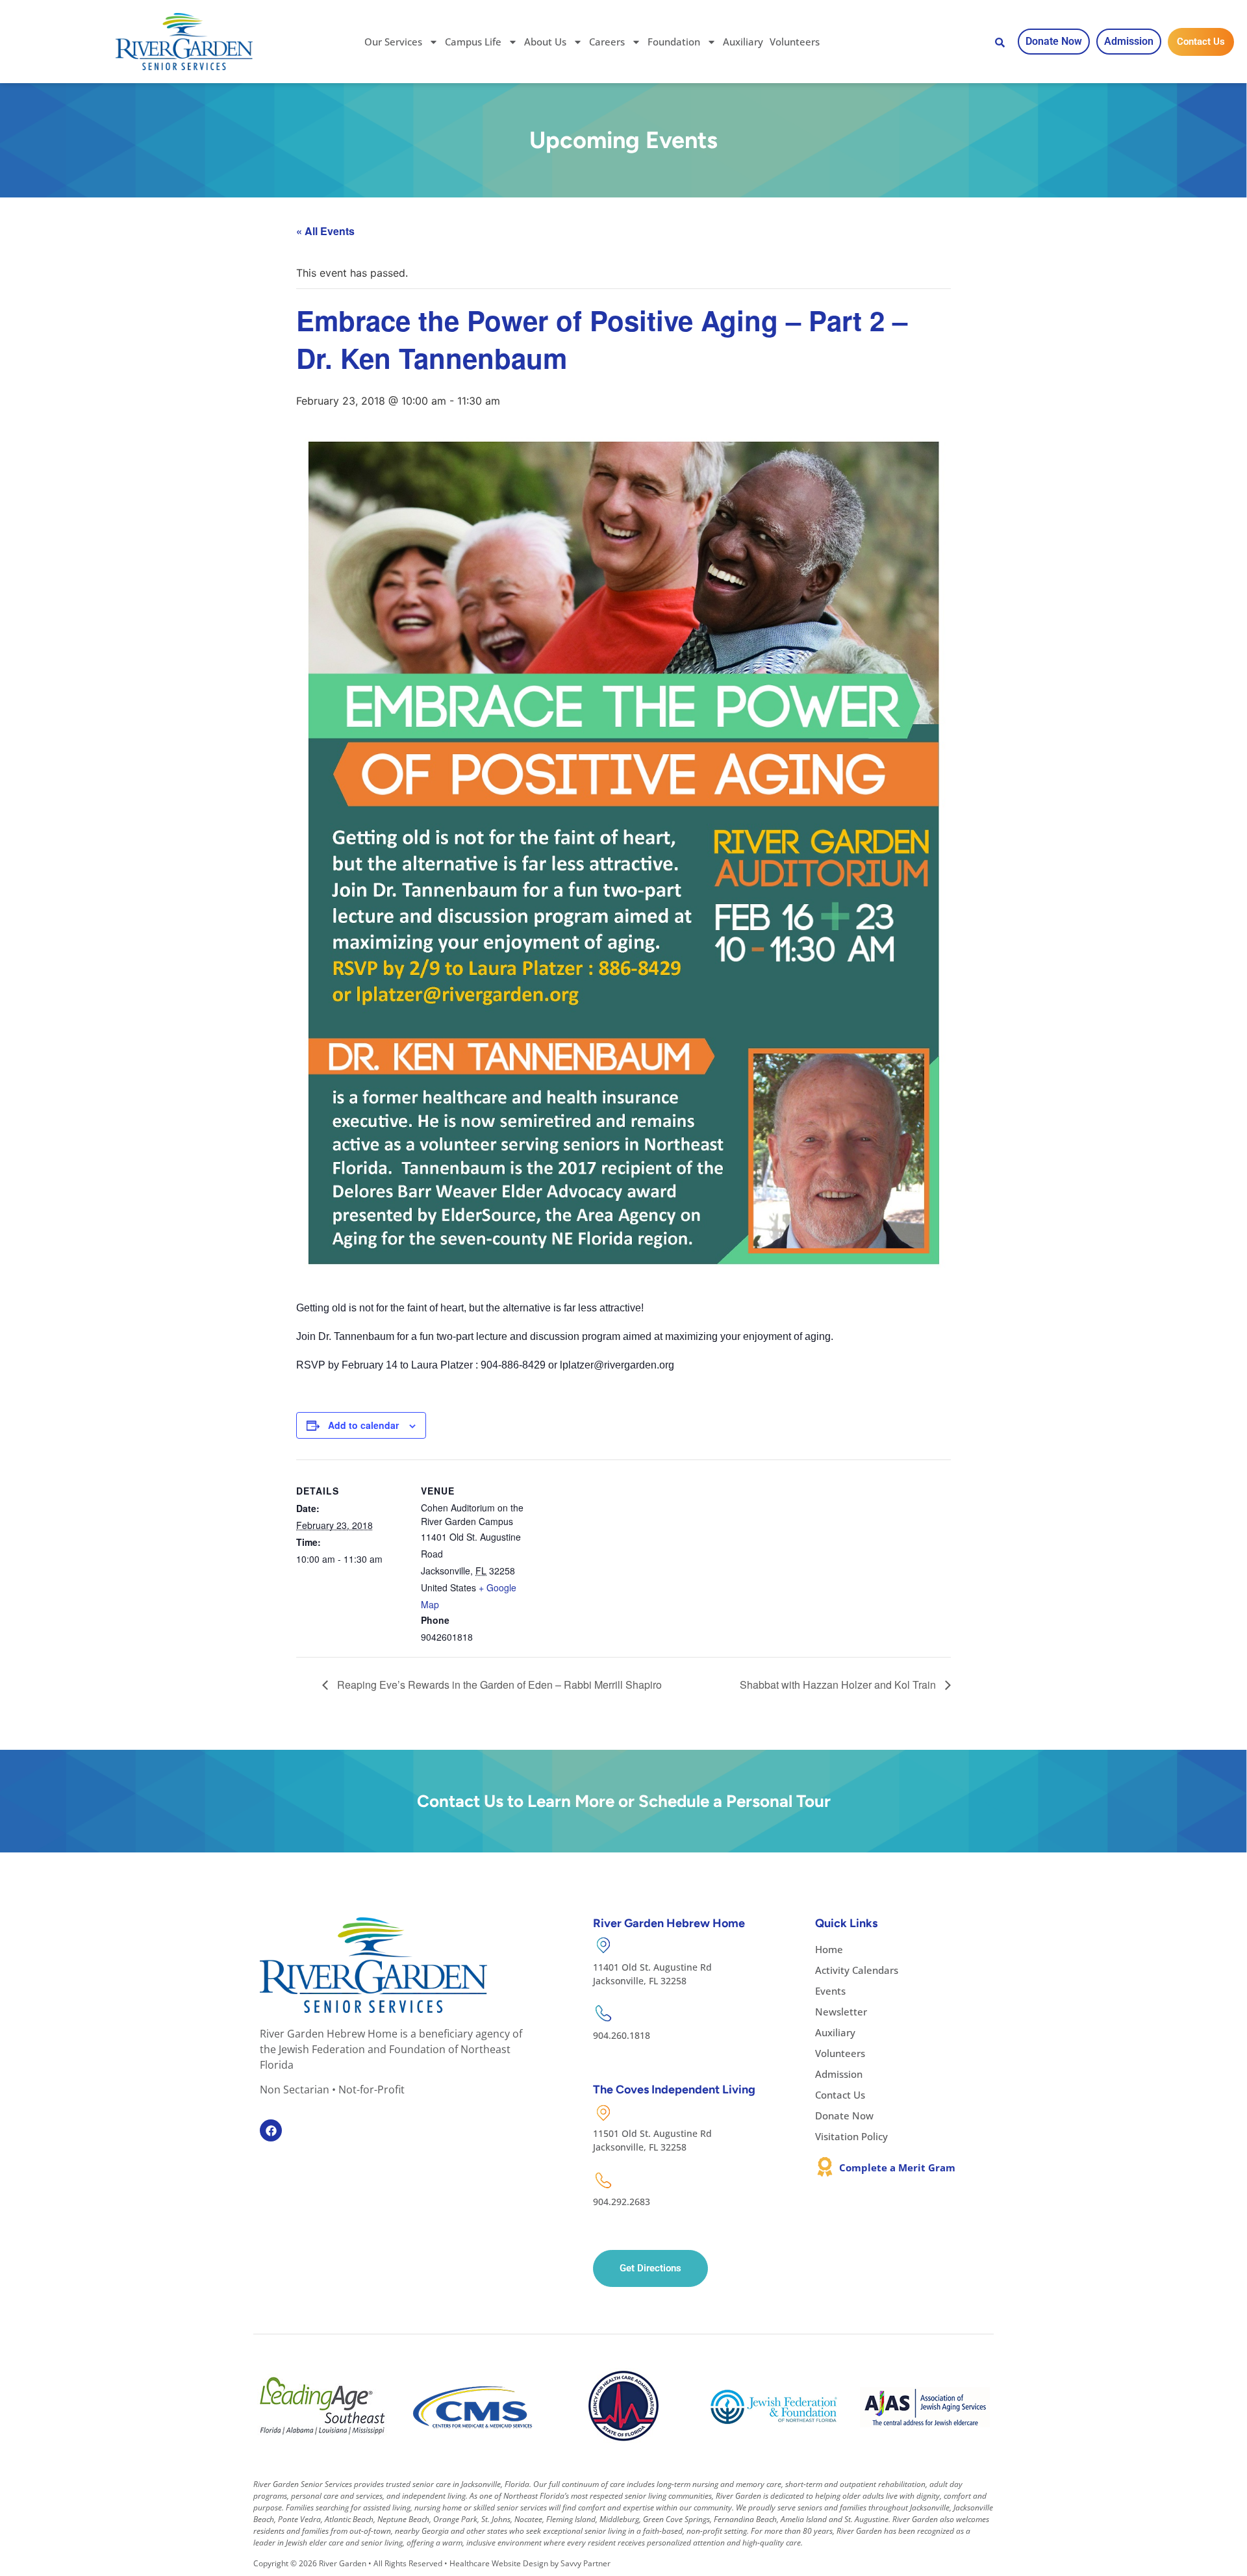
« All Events (325, 231)
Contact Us (840, 2095)
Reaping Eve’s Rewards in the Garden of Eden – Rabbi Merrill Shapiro (498, 1685)
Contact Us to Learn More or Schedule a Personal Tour (624, 1801)
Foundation (674, 42)
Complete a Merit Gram (897, 2167)
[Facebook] (271, 2130)
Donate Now (844, 2115)
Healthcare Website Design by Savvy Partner (530, 2563)
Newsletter (841, 2012)
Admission (839, 2074)
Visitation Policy (851, 2136)
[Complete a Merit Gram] (825, 2167)
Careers (607, 42)
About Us (545, 42)
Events (830, 1991)
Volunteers (795, 42)
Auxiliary (743, 42)
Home (829, 1949)
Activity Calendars (857, 1970)
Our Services (393, 42)
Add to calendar (363, 1425)
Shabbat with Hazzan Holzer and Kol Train (839, 1685)
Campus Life (473, 42)
